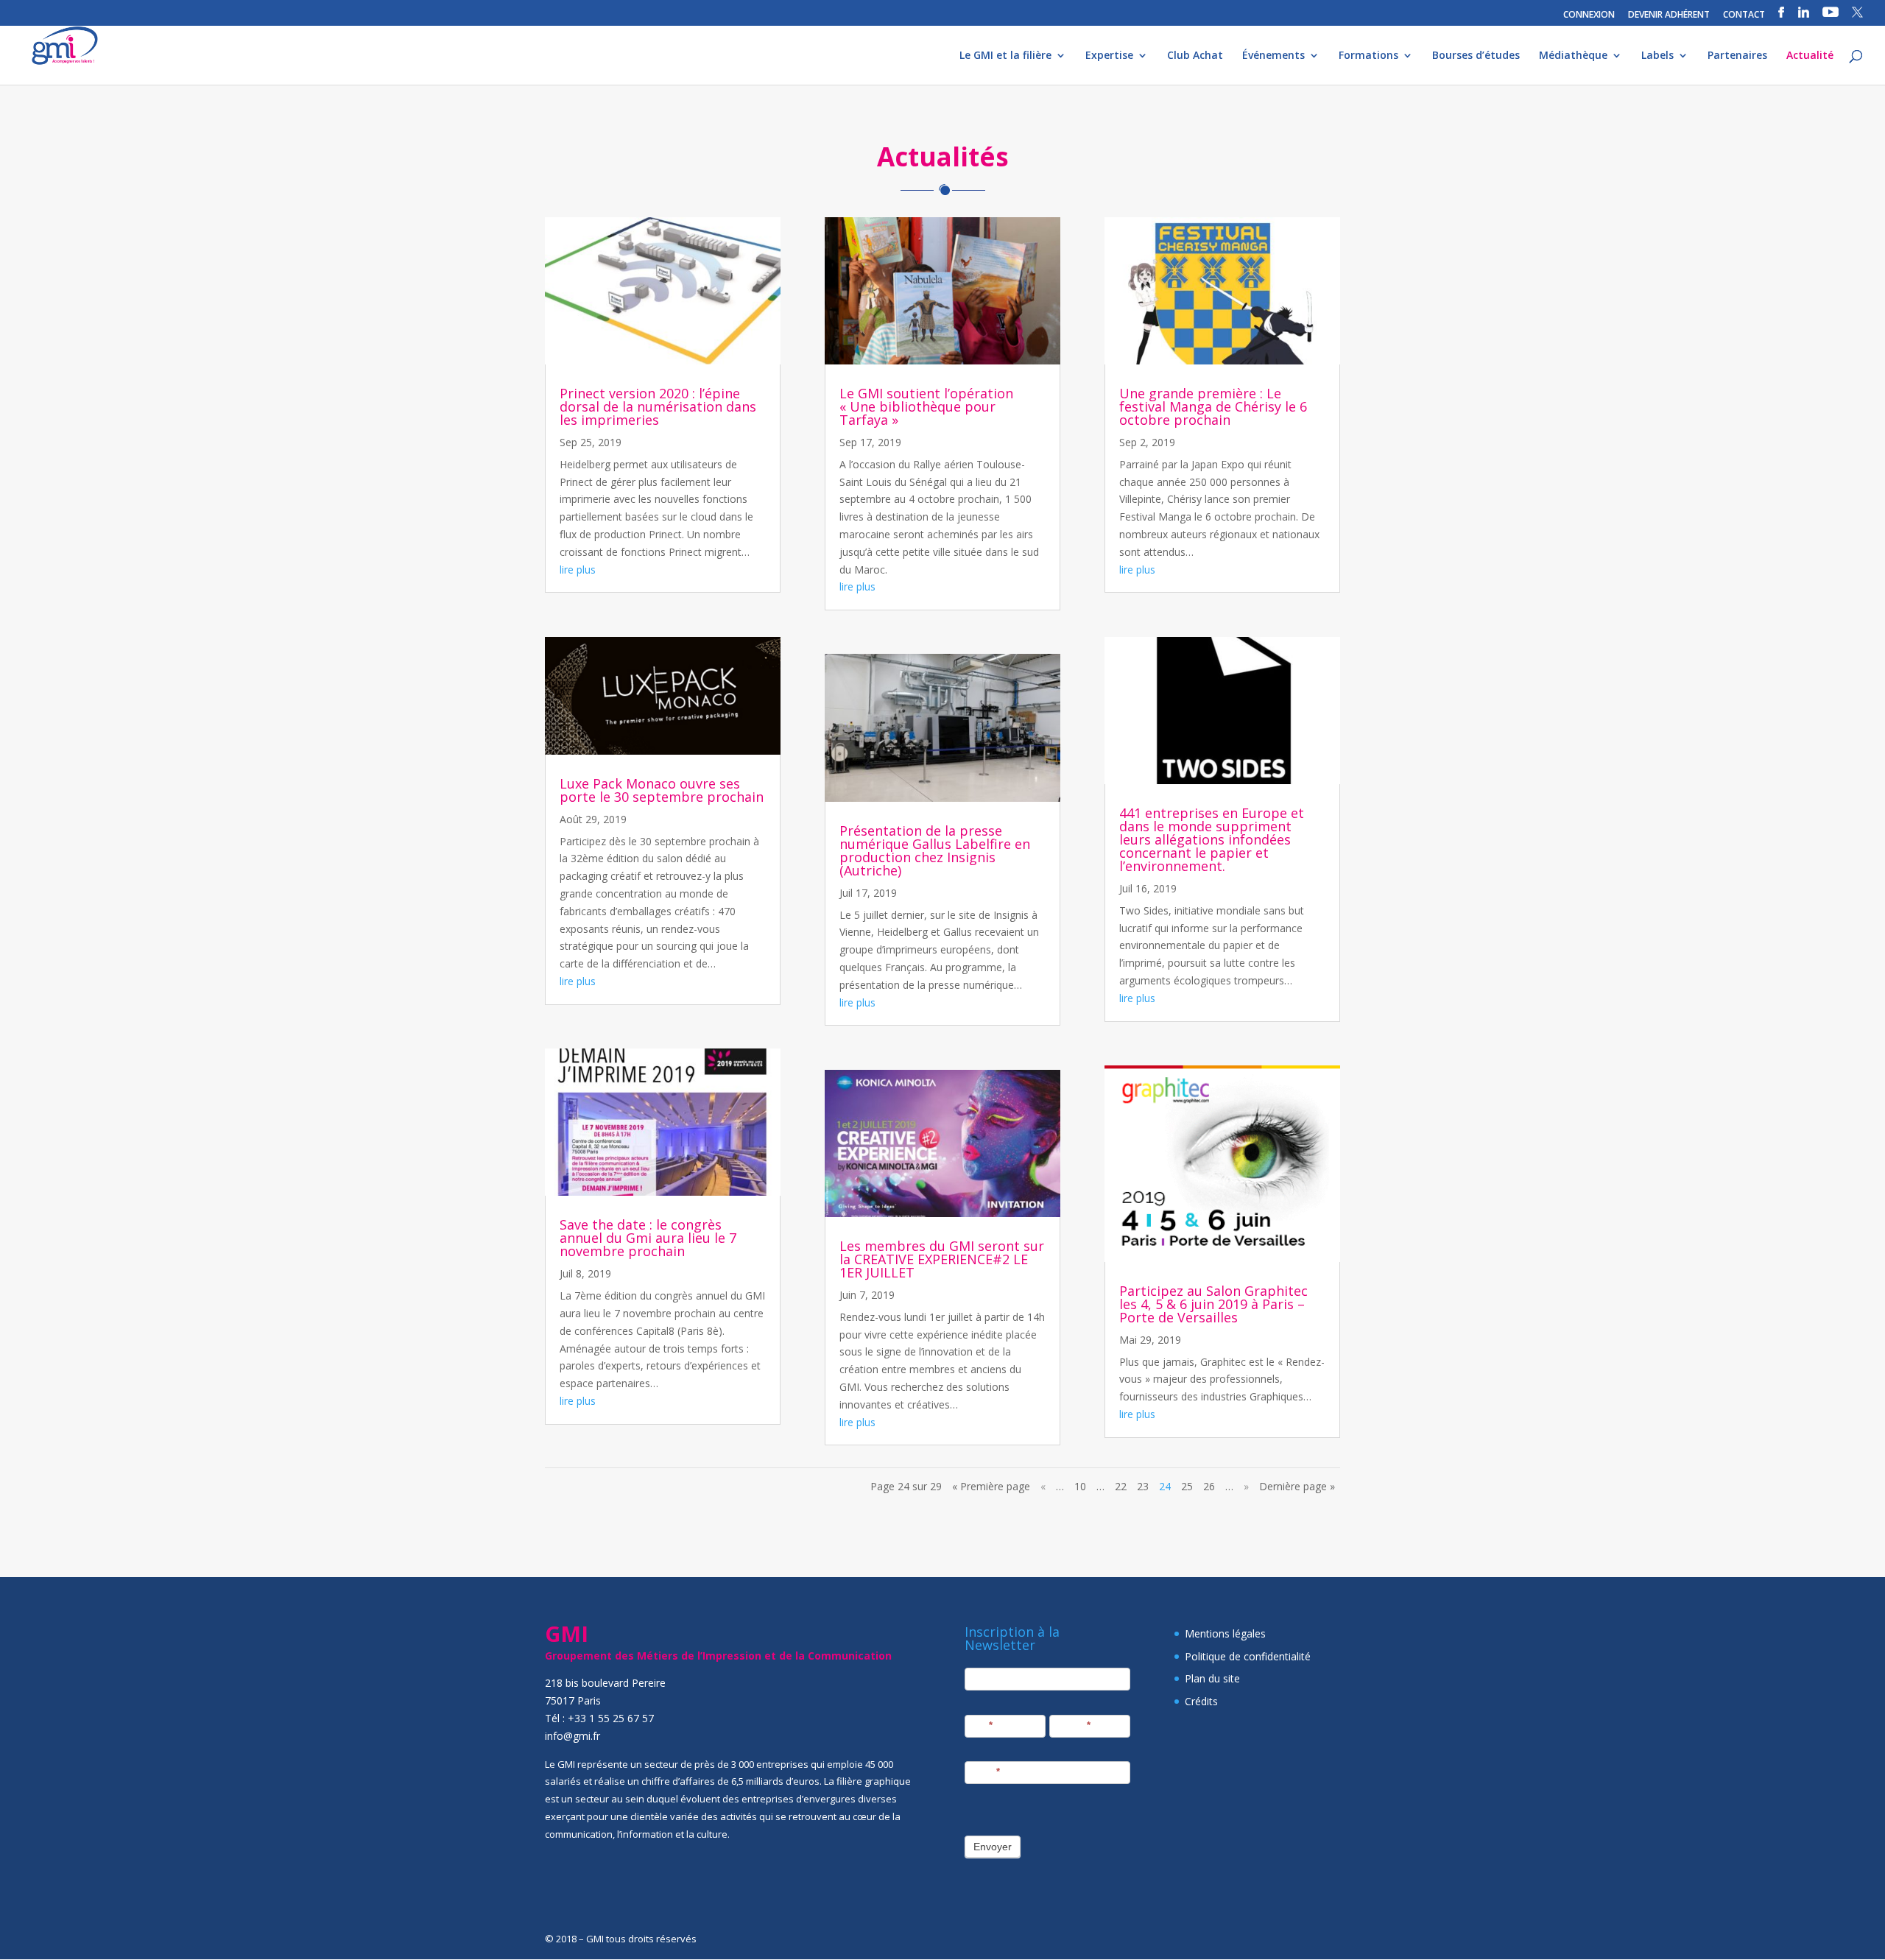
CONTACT (1744, 15)
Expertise (1109, 56)
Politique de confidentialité (1248, 1656)
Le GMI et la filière (1005, 56)
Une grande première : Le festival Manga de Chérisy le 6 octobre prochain (1213, 406)
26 (1209, 1486)
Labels (1657, 56)
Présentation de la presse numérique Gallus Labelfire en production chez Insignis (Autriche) (935, 850)
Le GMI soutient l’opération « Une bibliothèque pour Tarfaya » (926, 406)
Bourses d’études (1476, 56)
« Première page (991, 1486)
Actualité (1810, 56)
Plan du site (1212, 1678)
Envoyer (993, 1847)
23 (1143, 1486)
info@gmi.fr (572, 1736)
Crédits (1201, 1701)
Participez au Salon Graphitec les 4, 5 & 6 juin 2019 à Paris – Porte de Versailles (1213, 1304)
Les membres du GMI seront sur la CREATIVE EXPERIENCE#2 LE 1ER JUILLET (942, 1259)
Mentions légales (1225, 1633)
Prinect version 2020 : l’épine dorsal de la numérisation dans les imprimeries (658, 406)
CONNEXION (1589, 15)
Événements (1273, 56)
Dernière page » (1297, 1486)
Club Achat (1195, 56)
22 (1121, 1486)
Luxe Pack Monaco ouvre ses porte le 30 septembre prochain (662, 790)
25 (1187, 1486)
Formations (1368, 56)
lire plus (578, 570)
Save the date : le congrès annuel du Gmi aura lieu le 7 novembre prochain (648, 1238)
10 (1080, 1486)
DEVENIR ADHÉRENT (1669, 15)
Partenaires (1737, 56)
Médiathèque (1573, 56)
